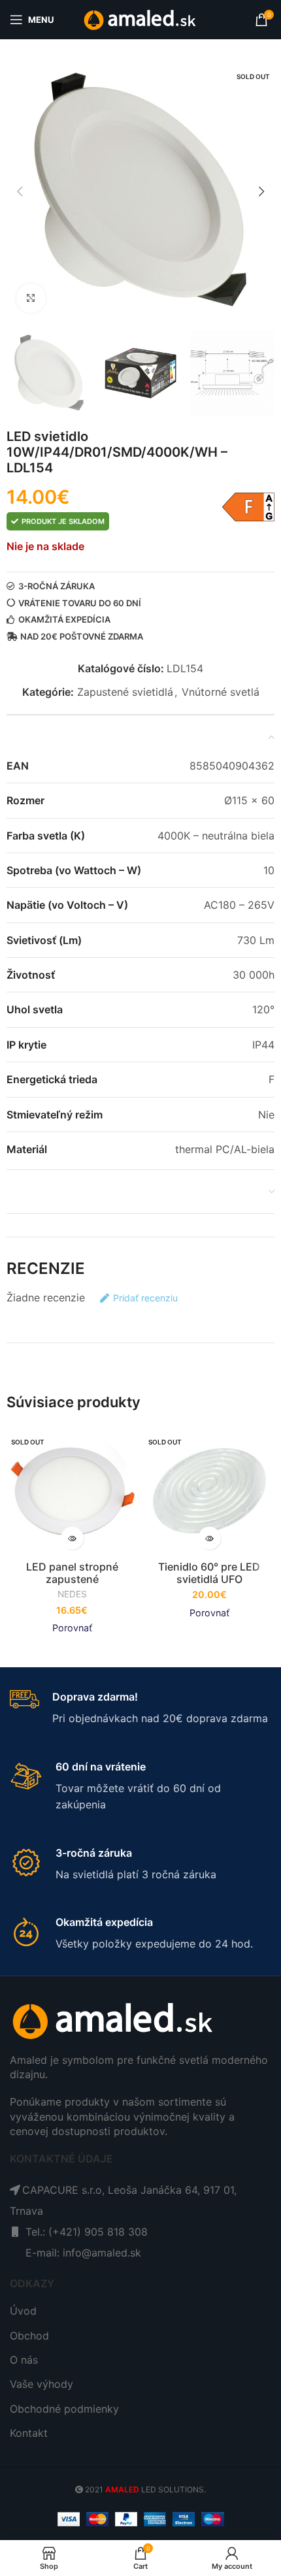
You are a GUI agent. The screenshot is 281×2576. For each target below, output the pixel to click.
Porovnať (72, 1628)
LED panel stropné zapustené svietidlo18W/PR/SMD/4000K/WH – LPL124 (72, 1586)
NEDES (72, 1594)
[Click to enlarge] (31, 298)
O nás (24, 2360)
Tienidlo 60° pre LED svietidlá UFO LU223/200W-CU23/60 (209, 1579)
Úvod (23, 2311)
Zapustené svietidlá (125, 692)
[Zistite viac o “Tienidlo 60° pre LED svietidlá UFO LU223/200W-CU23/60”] (209, 1538)
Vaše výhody (41, 2384)
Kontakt (29, 2433)
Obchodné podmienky (64, 2409)
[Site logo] (141, 18)
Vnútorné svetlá (221, 692)
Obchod (29, 2336)
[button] (20, 191)
